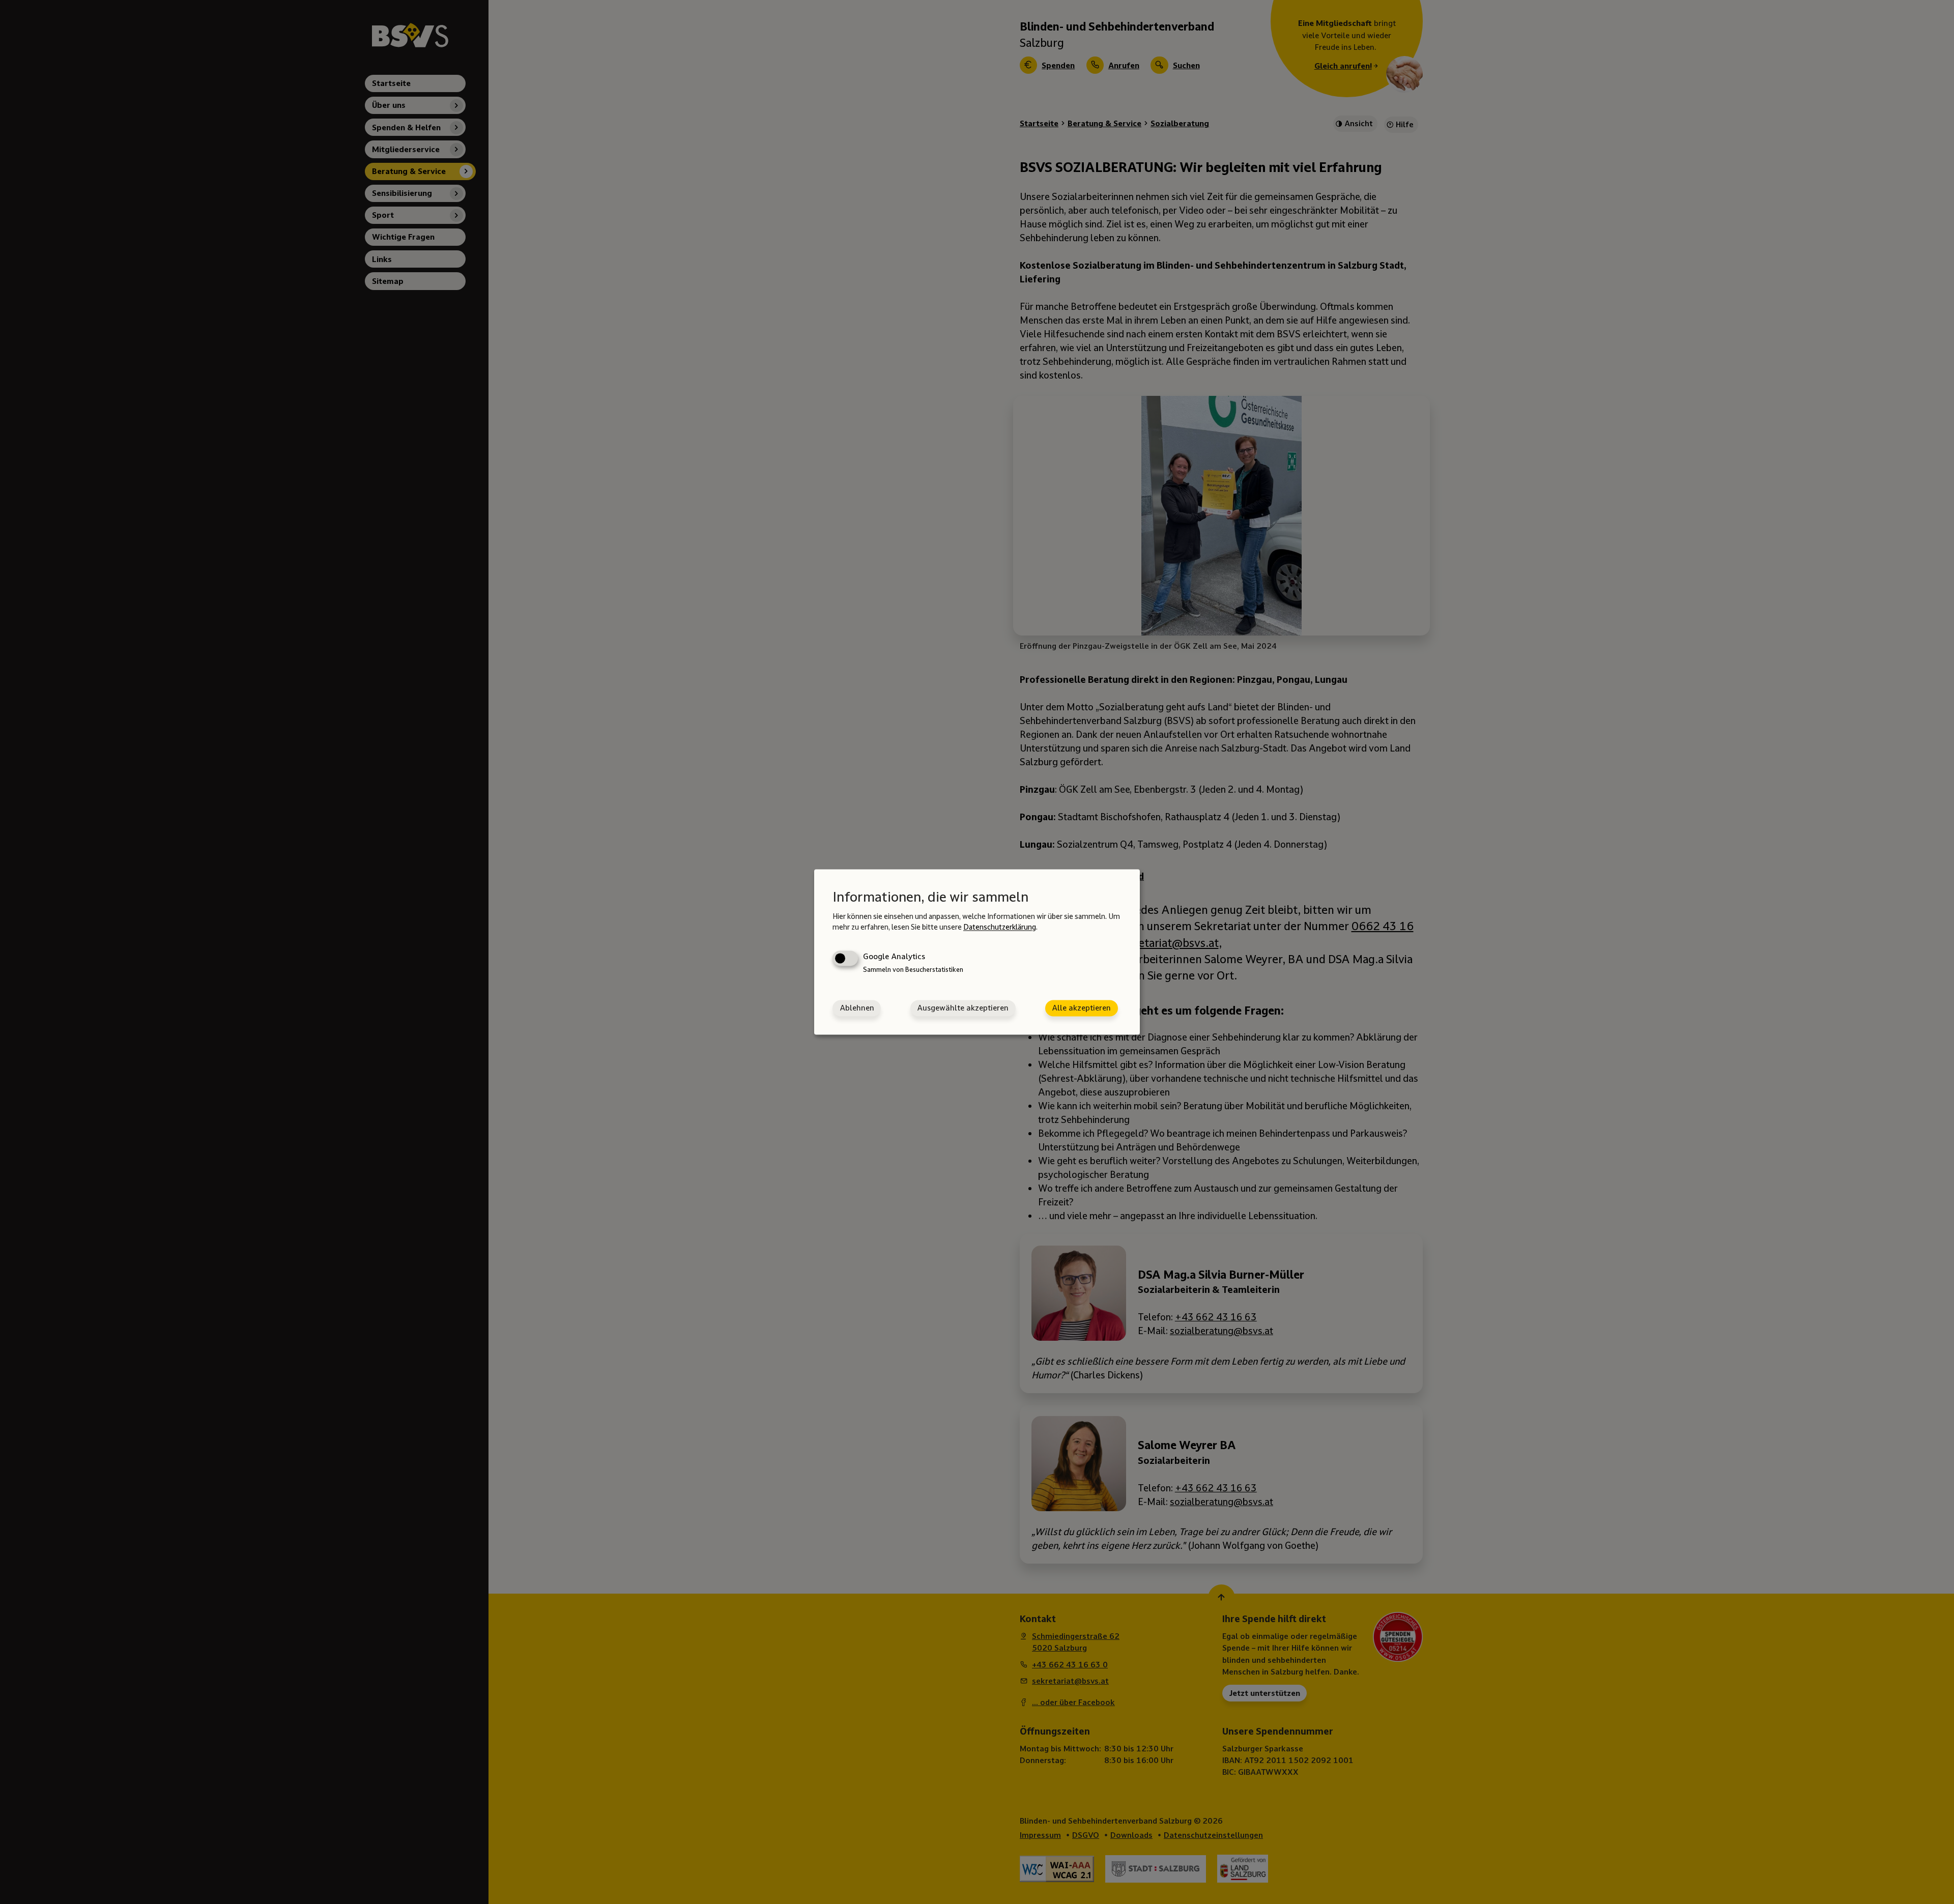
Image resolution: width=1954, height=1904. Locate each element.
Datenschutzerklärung (1000, 927)
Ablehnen (857, 1008)
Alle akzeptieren (1081, 1008)
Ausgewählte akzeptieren (963, 1008)
